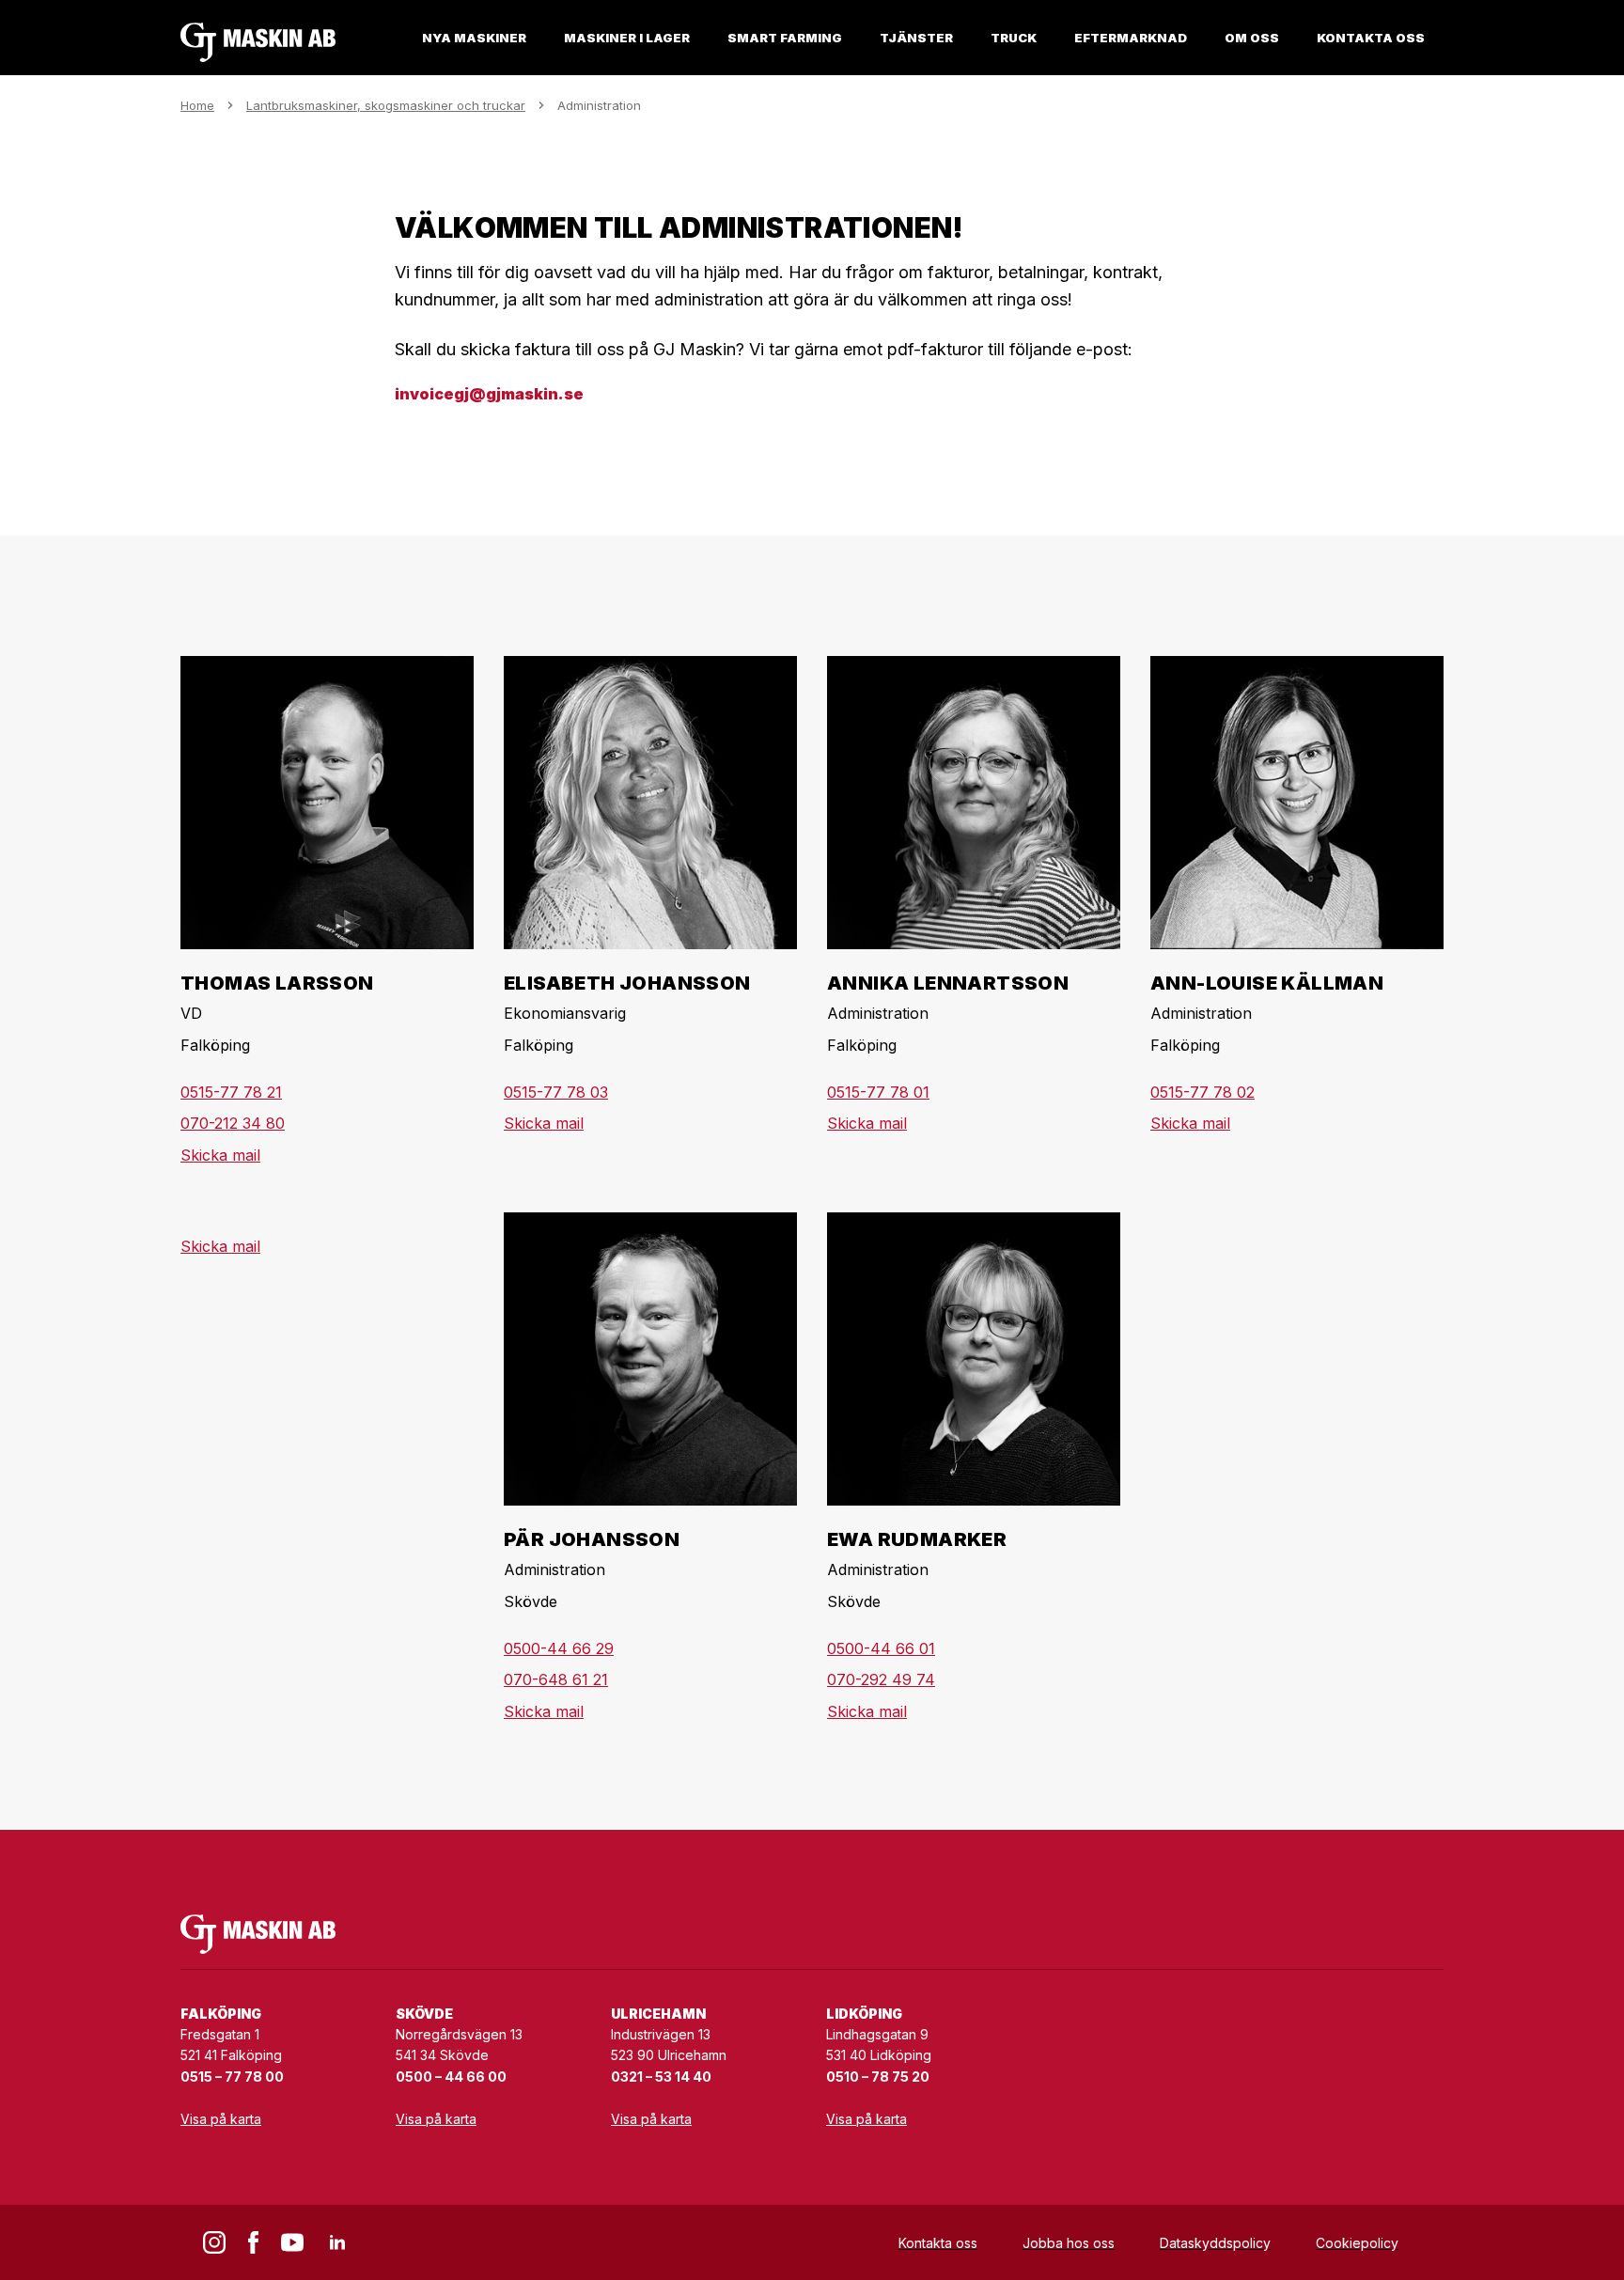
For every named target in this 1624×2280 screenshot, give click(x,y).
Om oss (1252, 38)
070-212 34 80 (233, 1123)
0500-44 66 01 (881, 1648)
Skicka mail (220, 1155)
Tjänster (916, 38)
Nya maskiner (474, 38)
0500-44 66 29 (559, 1648)
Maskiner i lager (627, 38)
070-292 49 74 (881, 1679)
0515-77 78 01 (878, 1092)
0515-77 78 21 (231, 1092)
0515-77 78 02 (1202, 1092)
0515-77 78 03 (556, 1092)
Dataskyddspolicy (1215, 2243)
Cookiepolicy (1357, 2243)
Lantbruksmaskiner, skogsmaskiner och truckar (386, 105)
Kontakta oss (1371, 38)
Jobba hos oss (1069, 2243)
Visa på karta (221, 2119)
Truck (1014, 38)
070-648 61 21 (556, 1679)
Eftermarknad (1131, 38)
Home (197, 105)
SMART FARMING (785, 38)
